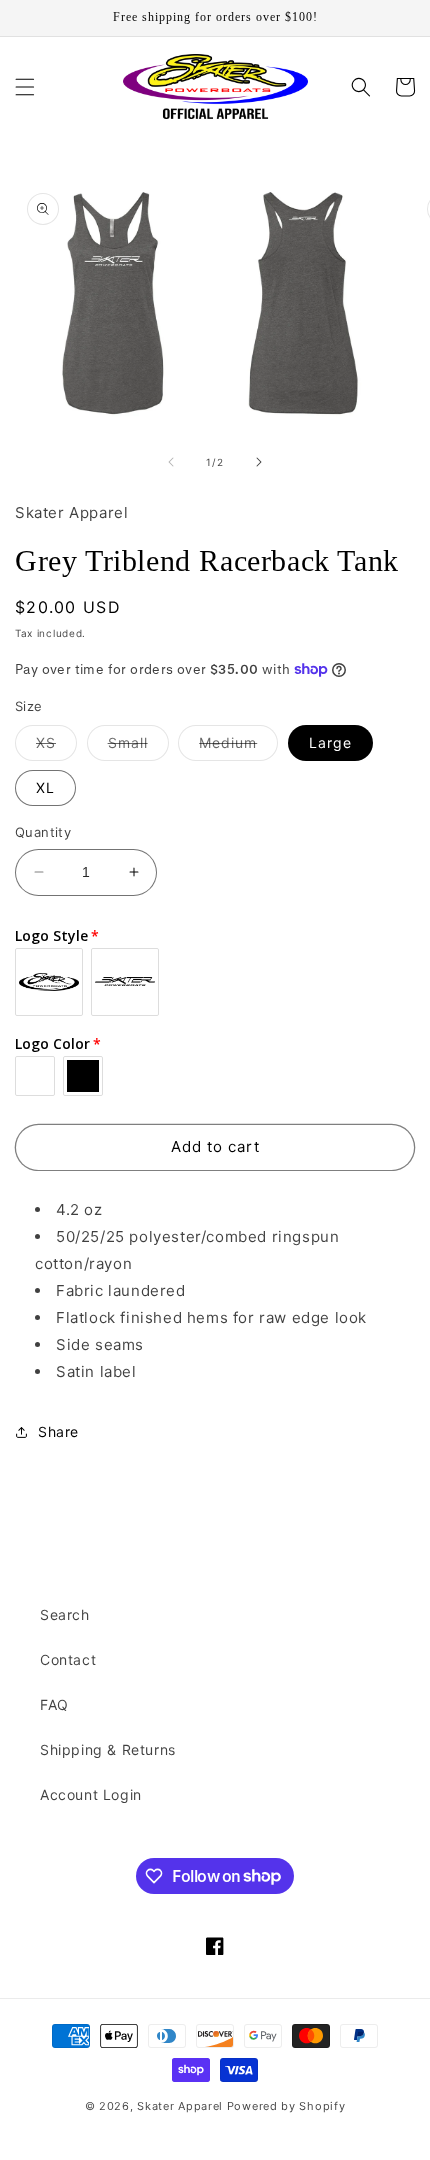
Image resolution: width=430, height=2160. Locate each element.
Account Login (91, 1794)
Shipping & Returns (108, 1749)
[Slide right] (259, 462)
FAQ (54, 1704)
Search (65, 1614)
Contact (68, 1659)
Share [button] (58, 1431)
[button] (25, 87)
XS (56, 747)
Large (330, 742)
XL (45, 787)
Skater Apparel (180, 2106)
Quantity (43, 832)
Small (138, 747)
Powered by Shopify (286, 2106)
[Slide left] (171, 462)
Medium (238, 747)
